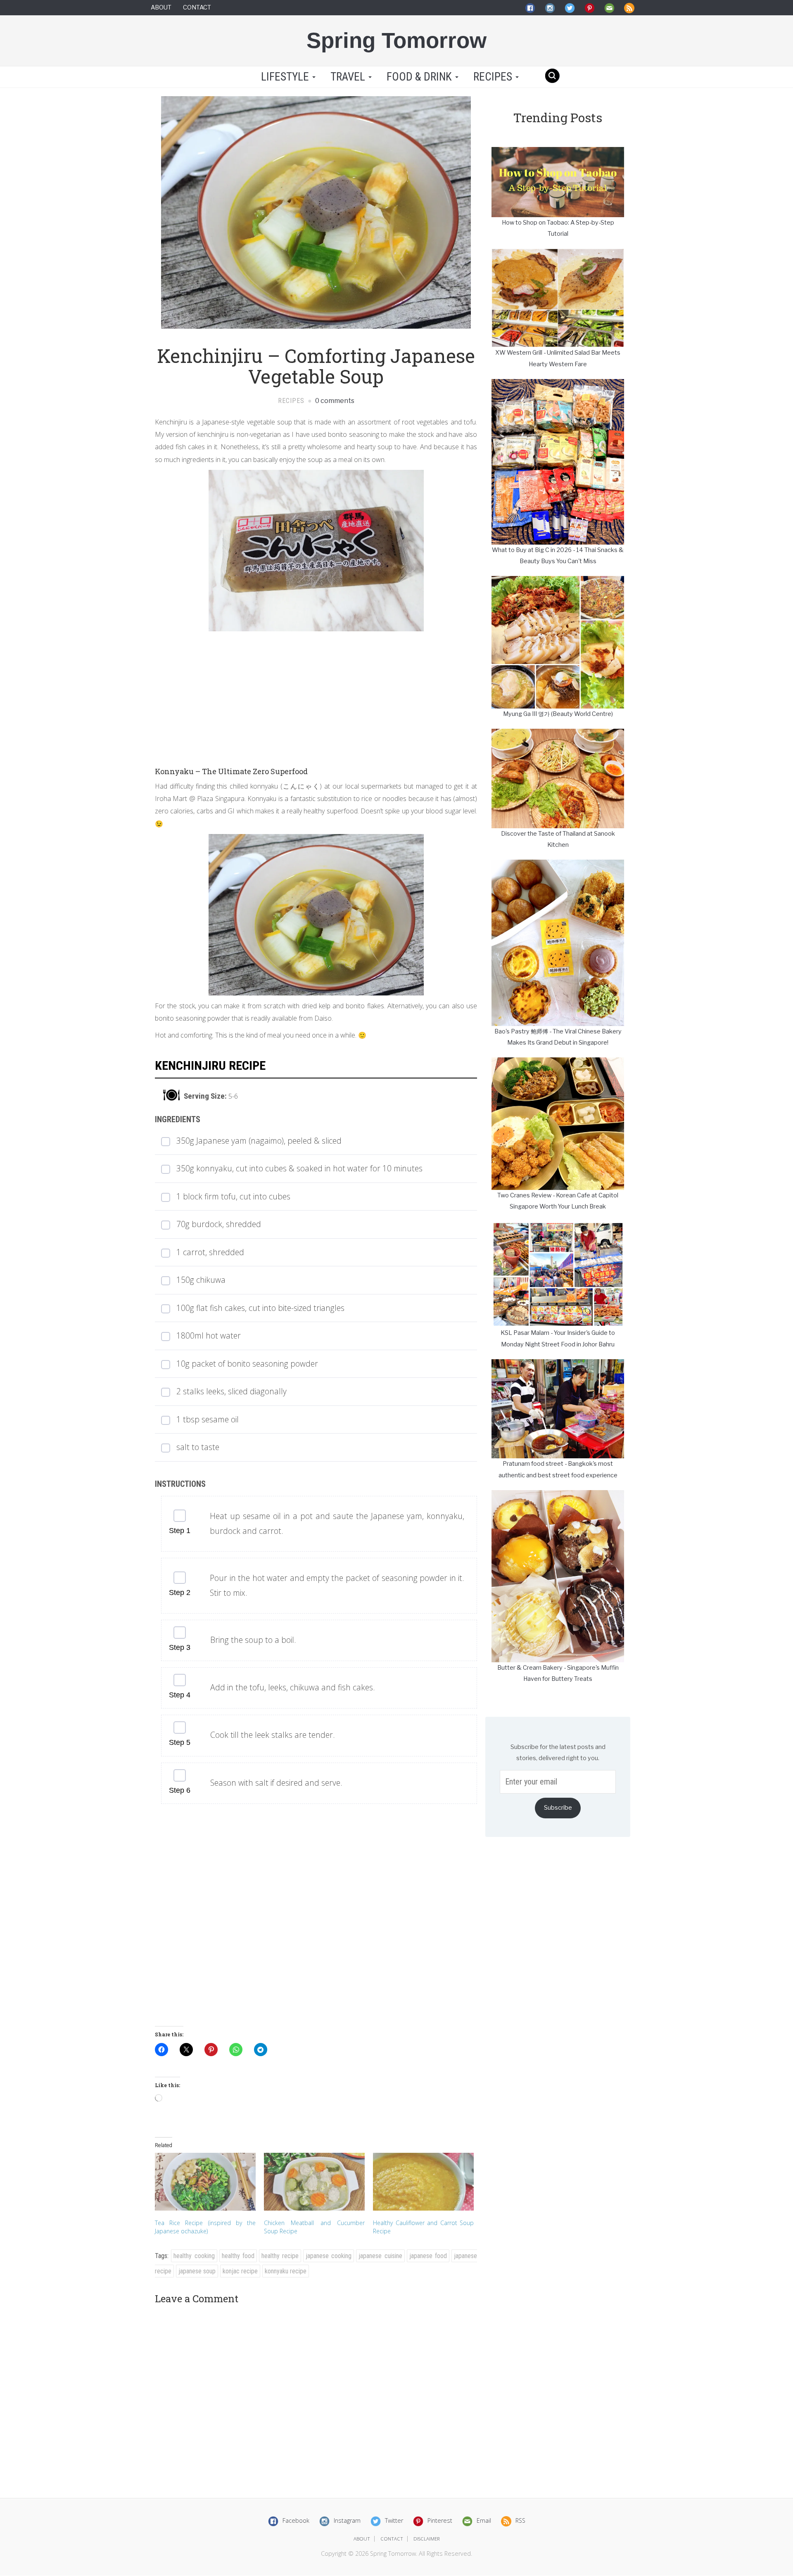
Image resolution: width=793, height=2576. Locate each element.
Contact (197, 7)
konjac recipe (240, 2271)
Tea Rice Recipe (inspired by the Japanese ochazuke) (205, 2227)
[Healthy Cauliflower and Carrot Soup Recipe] (423, 2181)
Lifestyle (285, 77)
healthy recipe (280, 2256)
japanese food (428, 2256)
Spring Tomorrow (396, 40)
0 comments (334, 401)
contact (392, 2539)
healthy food (238, 2256)
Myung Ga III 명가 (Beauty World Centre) (558, 714)
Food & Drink (420, 77)
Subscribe (558, 1808)
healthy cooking (194, 2256)
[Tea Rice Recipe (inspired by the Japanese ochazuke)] (205, 2181)
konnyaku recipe (286, 2271)
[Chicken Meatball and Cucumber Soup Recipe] (314, 2181)
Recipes (494, 77)
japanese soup (197, 2271)
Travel (349, 77)
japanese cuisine (380, 2256)
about (362, 2539)
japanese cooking (329, 2256)
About (161, 7)
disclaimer (427, 2539)
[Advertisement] (316, 693)
